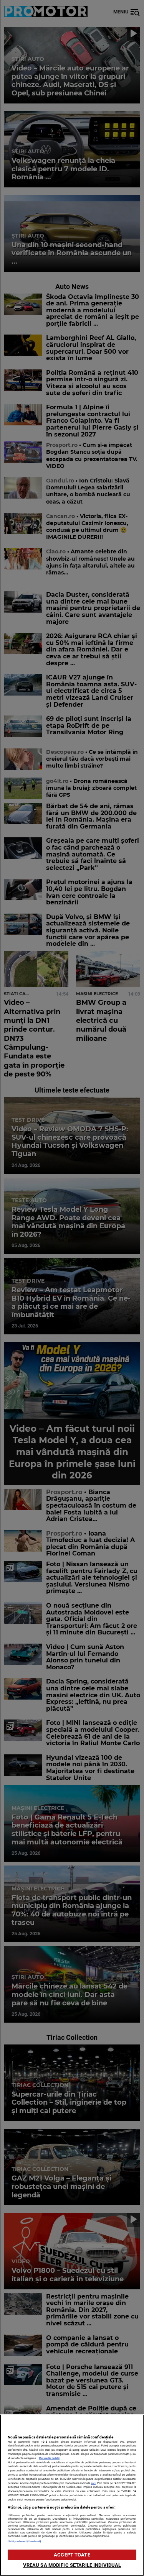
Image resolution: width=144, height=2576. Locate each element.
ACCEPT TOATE (72, 2555)
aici (93, 2483)
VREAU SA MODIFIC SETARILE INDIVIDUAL (72, 2565)
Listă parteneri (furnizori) (24, 2541)
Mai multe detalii (49, 2458)
